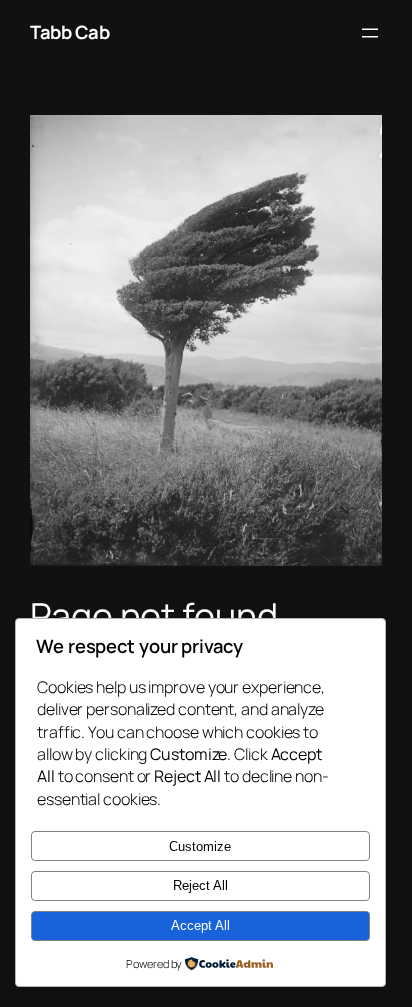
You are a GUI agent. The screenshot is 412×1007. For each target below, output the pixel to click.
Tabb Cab (69, 32)
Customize (200, 846)
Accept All (200, 925)
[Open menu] (370, 33)
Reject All (200, 885)
